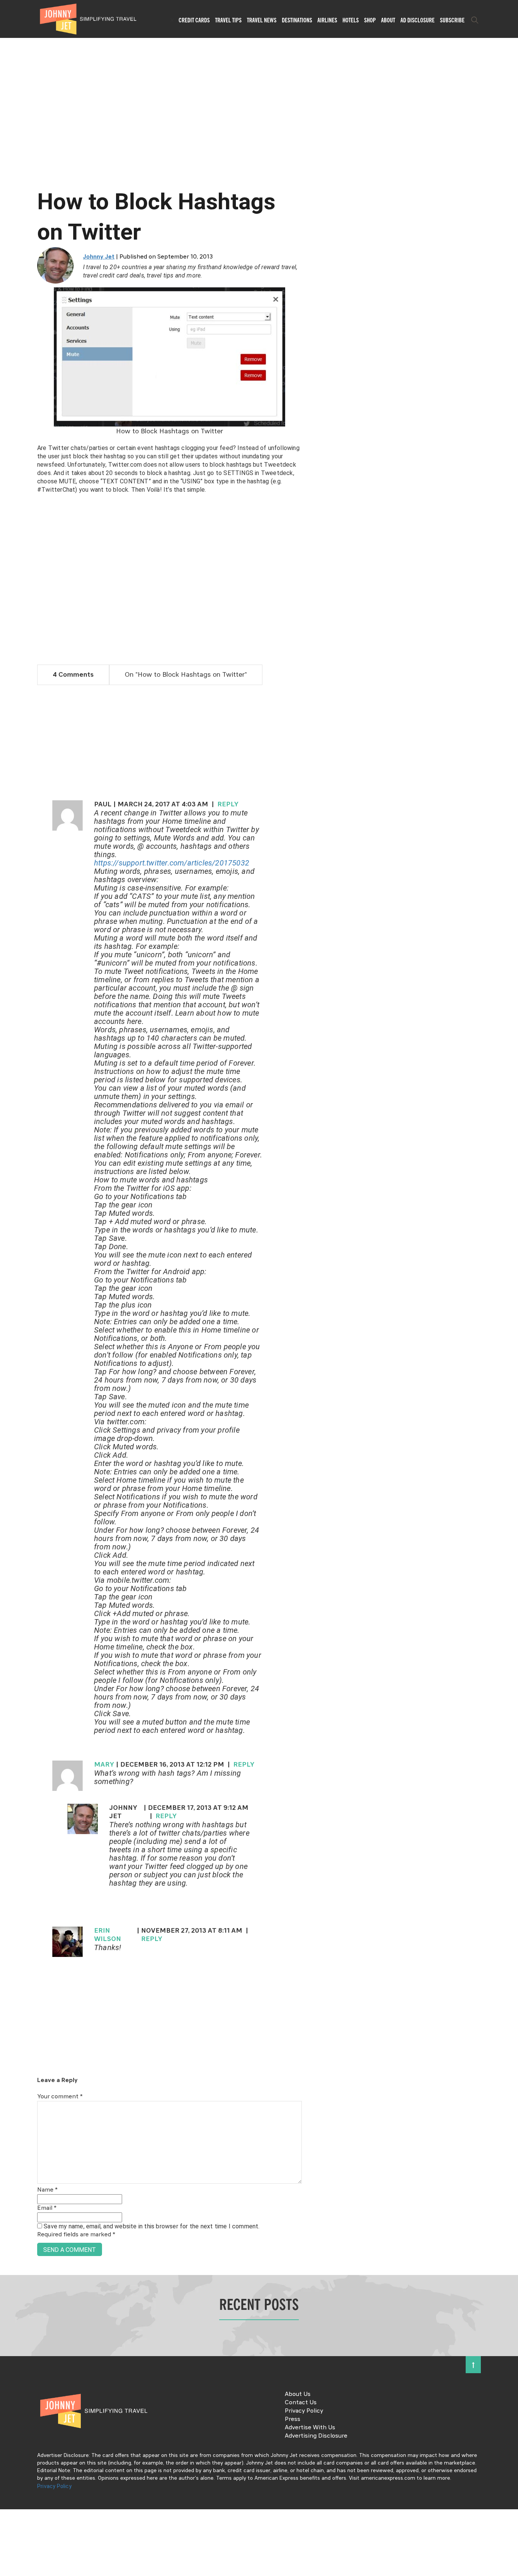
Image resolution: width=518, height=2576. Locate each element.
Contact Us (301, 2403)
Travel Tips (228, 20)
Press (293, 2419)
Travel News (262, 20)
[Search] (475, 20)
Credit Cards (194, 20)
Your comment (60, 2097)
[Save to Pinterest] (9, 1297)
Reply (228, 804)
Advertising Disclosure (316, 2436)
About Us (298, 2394)
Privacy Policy (304, 2411)
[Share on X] (9, 1280)
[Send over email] (9, 1314)
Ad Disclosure (418, 20)
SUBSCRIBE (452, 20)
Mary (104, 1765)
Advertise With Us (310, 2428)
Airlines (327, 20)
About (388, 20)
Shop (370, 20)
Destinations (297, 20)
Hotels (351, 20)
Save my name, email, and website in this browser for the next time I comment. (151, 2226)
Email (47, 2208)
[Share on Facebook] (9, 1263)
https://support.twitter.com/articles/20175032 (172, 863)
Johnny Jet (99, 257)
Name (47, 2190)
